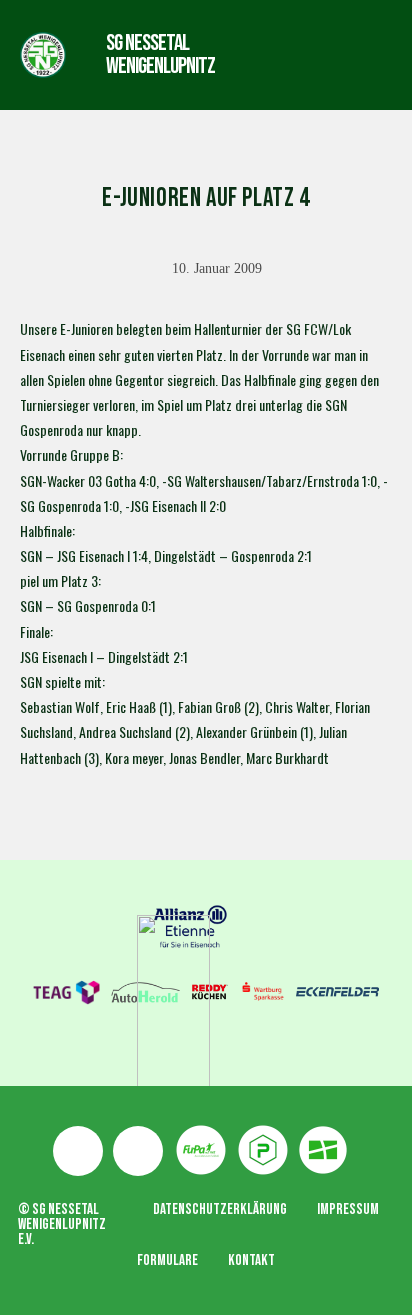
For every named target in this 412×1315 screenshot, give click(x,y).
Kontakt (251, 1260)
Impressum (348, 1209)
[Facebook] (78, 1151)
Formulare (167, 1260)
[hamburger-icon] (286, 54)
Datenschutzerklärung (220, 1209)
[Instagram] (138, 1151)
